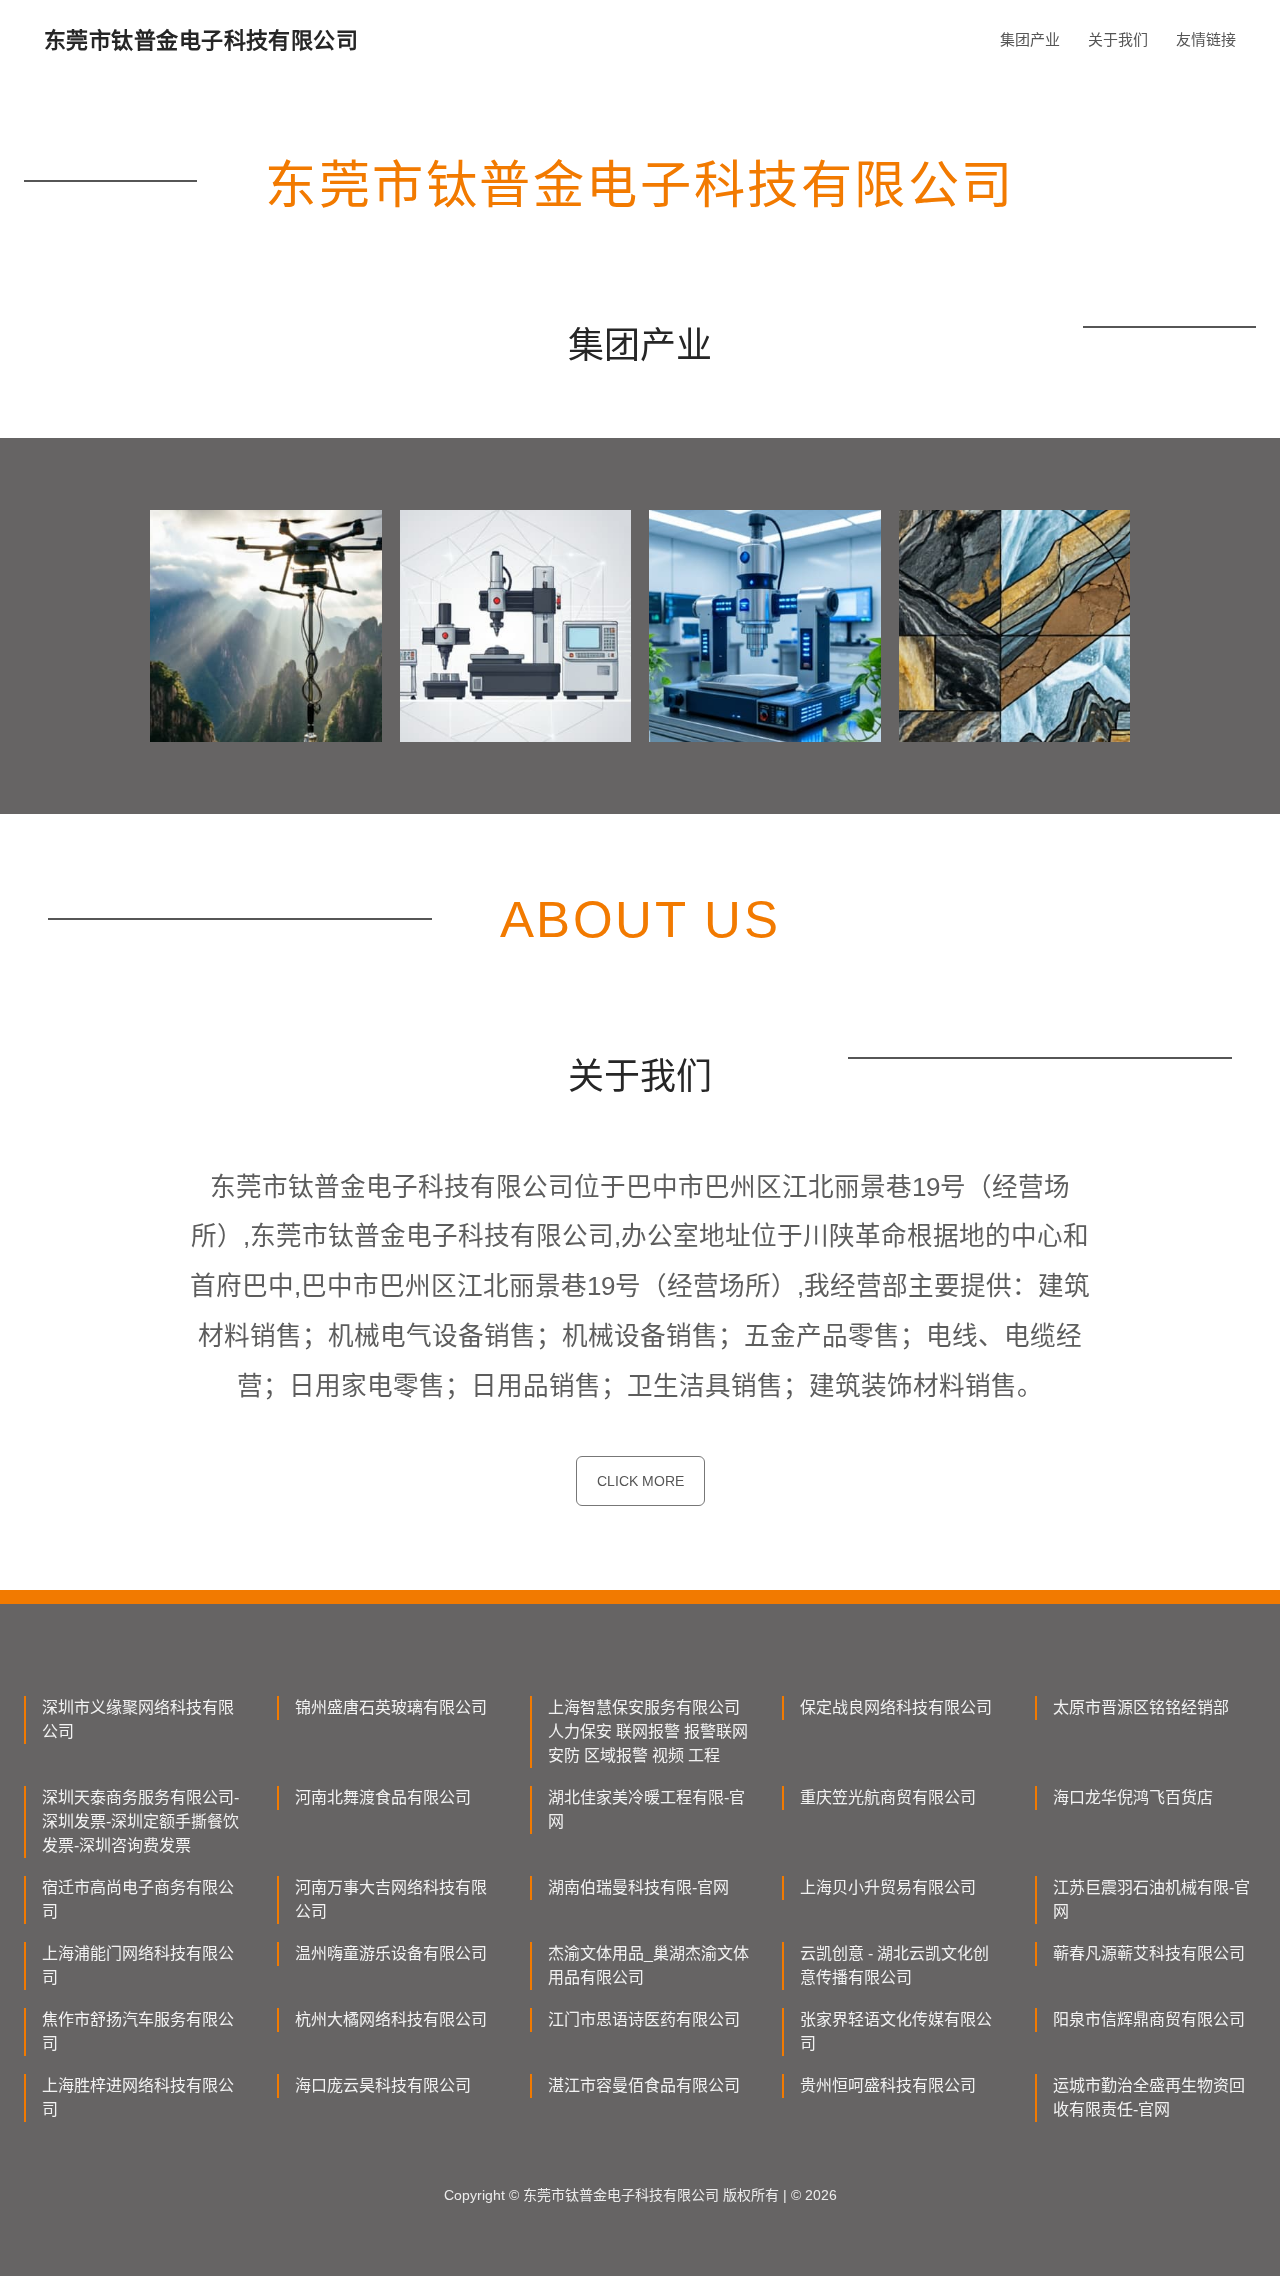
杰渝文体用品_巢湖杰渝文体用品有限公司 (648, 1965)
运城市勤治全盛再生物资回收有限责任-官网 (1149, 2097)
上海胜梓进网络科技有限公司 (138, 2097)
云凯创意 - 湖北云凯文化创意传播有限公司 (894, 1965)
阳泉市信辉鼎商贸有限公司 (1149, 2019)
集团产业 (1030, 39)
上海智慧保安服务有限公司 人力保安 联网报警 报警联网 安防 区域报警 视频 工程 (648, 1731)
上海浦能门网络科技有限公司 (138, 1965)
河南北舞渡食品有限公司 (383, 1797)
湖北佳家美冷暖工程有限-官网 (646, 1809)
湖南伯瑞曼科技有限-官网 (638, 1887)
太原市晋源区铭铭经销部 (1141, 1707)
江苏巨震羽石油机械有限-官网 (1151, 1899)
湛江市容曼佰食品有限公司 (644, 2085)
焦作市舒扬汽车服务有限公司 (138, 2031)
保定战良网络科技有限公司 (896, 1707)
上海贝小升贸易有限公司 (888, 1887)
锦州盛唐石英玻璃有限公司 (391, 1707)
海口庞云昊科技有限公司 (383, 2085)
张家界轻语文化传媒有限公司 (896, 2031)
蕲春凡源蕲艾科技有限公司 (1149, 1953)
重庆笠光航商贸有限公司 (888, 1797)
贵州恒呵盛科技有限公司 (888, 2085)
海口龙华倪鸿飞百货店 (1133, 1797)
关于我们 (1118, 39)
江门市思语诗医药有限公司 (644, 2019)
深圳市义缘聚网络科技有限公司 (138, 1719)
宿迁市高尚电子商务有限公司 (138, 1899)
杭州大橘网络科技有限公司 (391, 2019)
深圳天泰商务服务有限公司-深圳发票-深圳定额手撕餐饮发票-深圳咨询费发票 (140, 1821)
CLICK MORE (640, 1481)
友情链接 (1206, 39)
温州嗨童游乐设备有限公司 (391, 1953)
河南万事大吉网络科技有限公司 (391, 1899)
